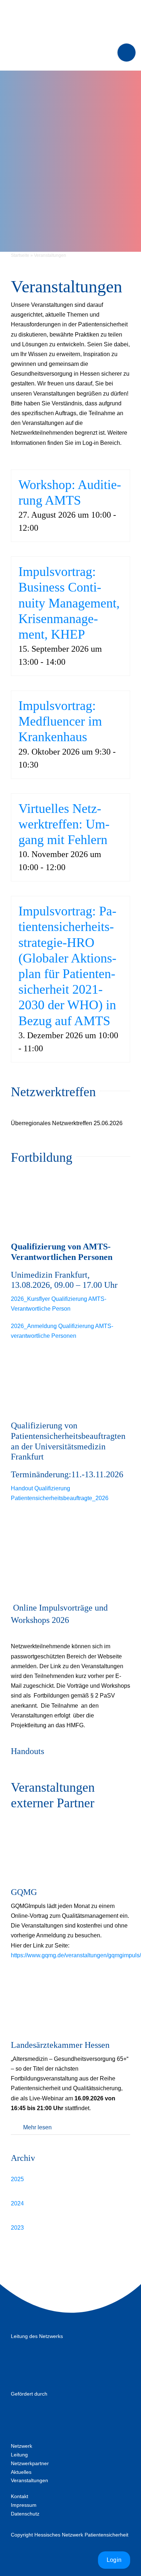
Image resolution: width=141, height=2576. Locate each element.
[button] (70, 2127)
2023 (17, 2228)
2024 (17, 2203)
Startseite (20, 255)
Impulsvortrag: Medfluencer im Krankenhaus (60, 721)
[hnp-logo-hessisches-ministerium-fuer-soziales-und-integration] (47, 2406)
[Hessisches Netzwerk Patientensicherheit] (71, 10)
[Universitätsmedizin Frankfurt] (47, 2349)
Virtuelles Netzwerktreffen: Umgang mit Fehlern (64, 824)
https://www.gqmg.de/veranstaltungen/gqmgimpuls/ (76, 1955)
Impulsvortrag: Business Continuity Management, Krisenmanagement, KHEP (69, 603)
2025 (17, 2179)
